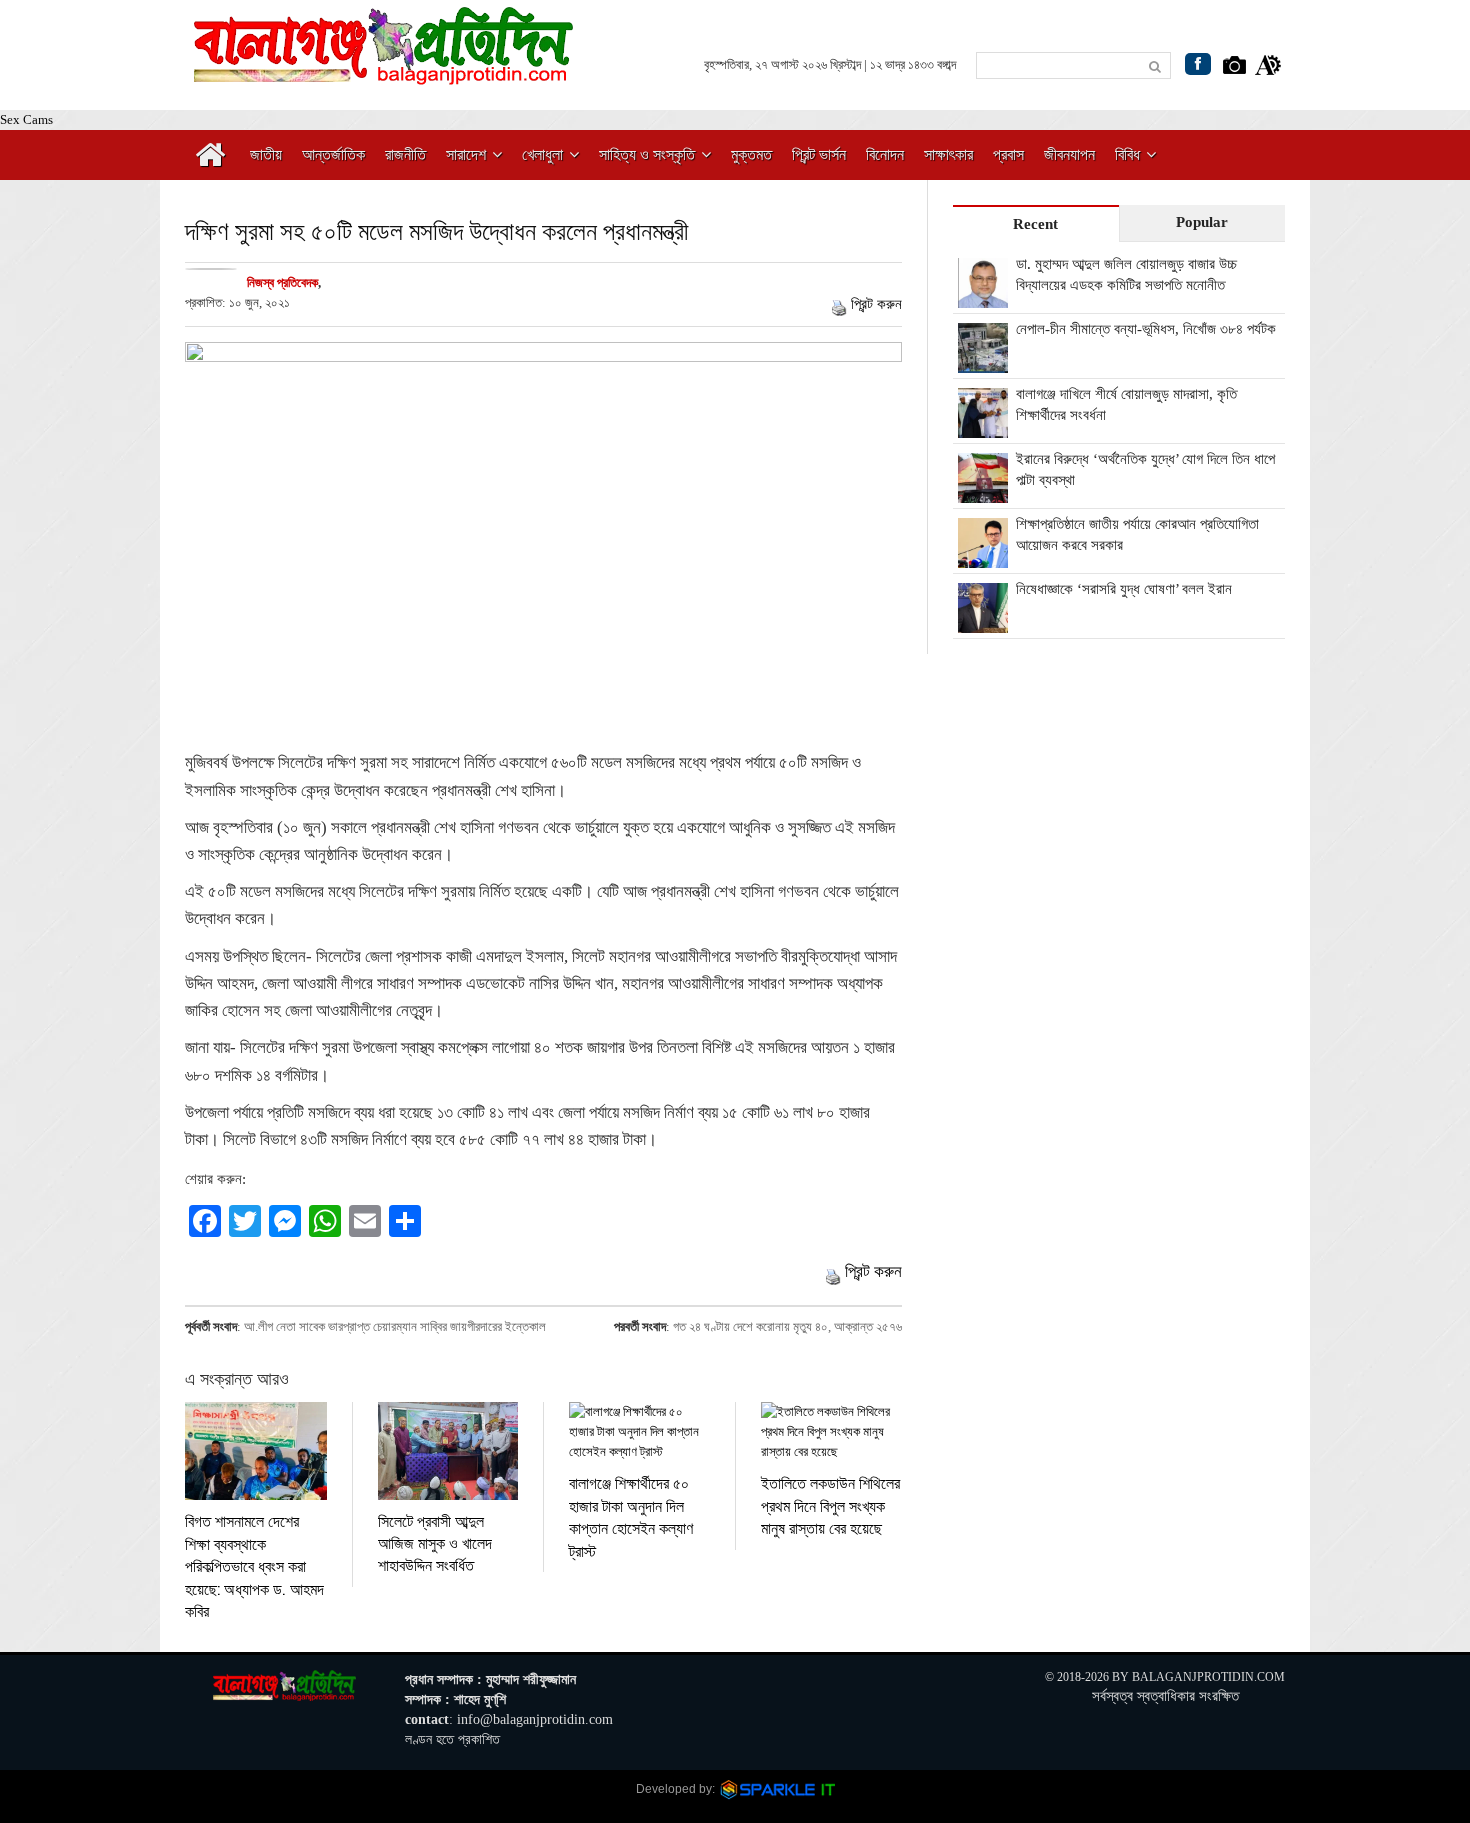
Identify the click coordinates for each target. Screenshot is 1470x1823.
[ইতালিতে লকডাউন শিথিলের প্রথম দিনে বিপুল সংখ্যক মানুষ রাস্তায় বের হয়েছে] (831, 1432)
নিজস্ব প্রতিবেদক (282, 282)
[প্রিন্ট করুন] (839, 304)
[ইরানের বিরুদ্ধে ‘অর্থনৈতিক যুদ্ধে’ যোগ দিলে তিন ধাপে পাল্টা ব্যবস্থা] (983, 492)
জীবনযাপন (1069, 154)
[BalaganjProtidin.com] (385, 73)
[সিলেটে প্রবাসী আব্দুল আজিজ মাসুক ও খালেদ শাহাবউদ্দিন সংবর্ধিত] (448, 1450)
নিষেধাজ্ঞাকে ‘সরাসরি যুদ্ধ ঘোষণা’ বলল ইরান (1124, 589)
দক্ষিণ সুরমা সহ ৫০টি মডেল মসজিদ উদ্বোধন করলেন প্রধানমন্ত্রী (437, 230)
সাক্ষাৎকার (948, 154)
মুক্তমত (751, 154)
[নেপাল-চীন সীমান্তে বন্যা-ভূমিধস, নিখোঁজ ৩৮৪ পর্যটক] (983, 362)
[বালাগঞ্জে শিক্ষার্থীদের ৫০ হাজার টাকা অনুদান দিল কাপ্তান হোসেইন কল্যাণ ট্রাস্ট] (639, 1432)
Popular (1202, 222)
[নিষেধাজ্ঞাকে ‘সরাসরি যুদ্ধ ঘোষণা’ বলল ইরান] (983, 622)
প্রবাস (1008, 154)
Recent (1035, 224)
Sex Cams (26, 119)
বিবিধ (1127, 154)
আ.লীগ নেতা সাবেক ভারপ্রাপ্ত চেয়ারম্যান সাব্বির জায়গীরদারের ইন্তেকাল (395, 1326)
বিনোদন (885, 154)
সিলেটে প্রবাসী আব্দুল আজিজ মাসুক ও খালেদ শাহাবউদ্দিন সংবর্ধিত (435, 1543)
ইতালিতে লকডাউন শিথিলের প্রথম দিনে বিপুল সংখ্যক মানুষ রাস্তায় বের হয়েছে (830, 1505)
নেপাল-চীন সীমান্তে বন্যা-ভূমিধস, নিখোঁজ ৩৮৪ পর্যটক (1146, 329)
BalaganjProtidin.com (1208, 1677)
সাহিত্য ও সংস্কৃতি (647, 154)
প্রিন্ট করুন (876, 304)
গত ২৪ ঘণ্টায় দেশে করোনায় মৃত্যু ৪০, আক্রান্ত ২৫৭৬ (787, 1326)
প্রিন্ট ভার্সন (819, 154)
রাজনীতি (405, 154)
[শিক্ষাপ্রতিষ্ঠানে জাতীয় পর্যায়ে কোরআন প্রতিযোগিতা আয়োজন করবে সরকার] (983, 557)
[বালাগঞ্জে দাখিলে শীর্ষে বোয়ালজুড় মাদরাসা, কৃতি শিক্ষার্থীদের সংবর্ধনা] (983, 427)
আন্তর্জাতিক (333, 154)
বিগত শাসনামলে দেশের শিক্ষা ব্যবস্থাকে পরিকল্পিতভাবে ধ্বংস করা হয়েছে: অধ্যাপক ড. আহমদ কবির (254, 1565)
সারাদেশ (466, 154)
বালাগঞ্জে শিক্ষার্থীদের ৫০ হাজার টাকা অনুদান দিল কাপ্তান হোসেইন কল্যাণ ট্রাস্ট (631, 1516)
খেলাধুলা (542, 154)
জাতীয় (266, 154)
